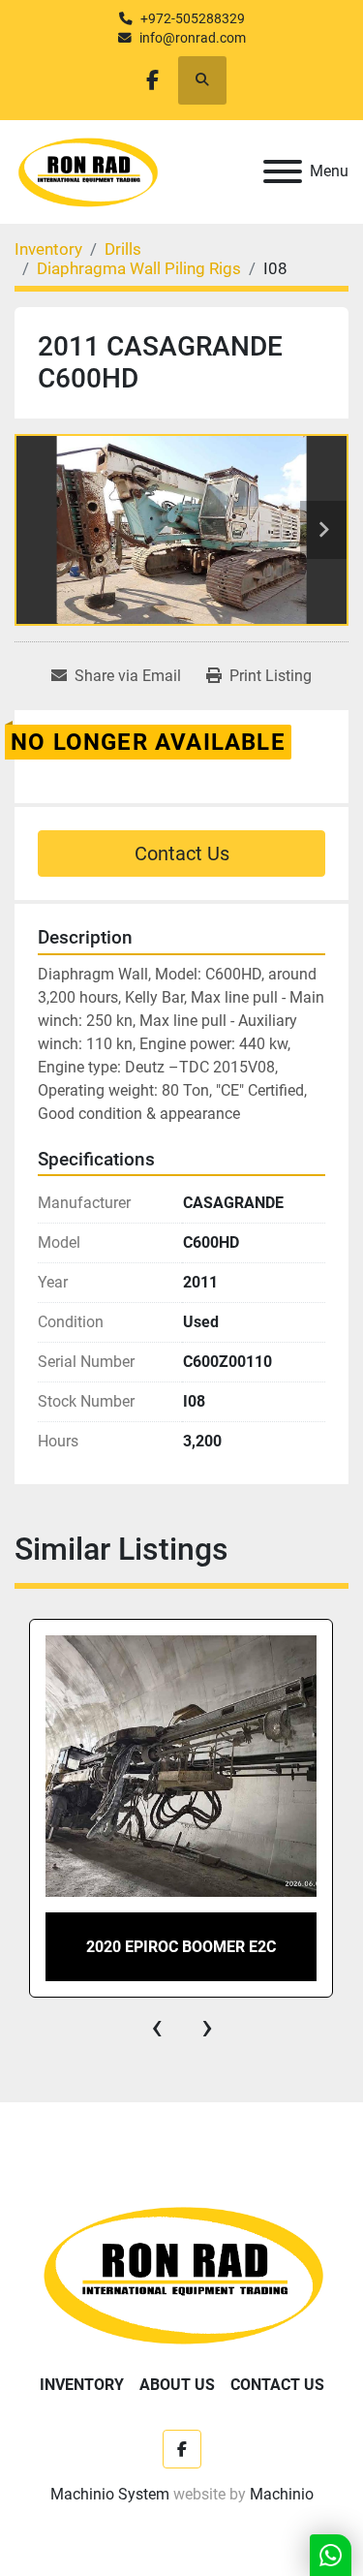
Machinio (282, 2494)
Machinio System (110, 2494)
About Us (177, 2385)
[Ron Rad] (181, 2273)
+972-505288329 (193, 18)
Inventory (82, 2385)
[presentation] (157, 2027)
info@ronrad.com (193, 38)
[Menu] (283, 171)
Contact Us (182, 853)
